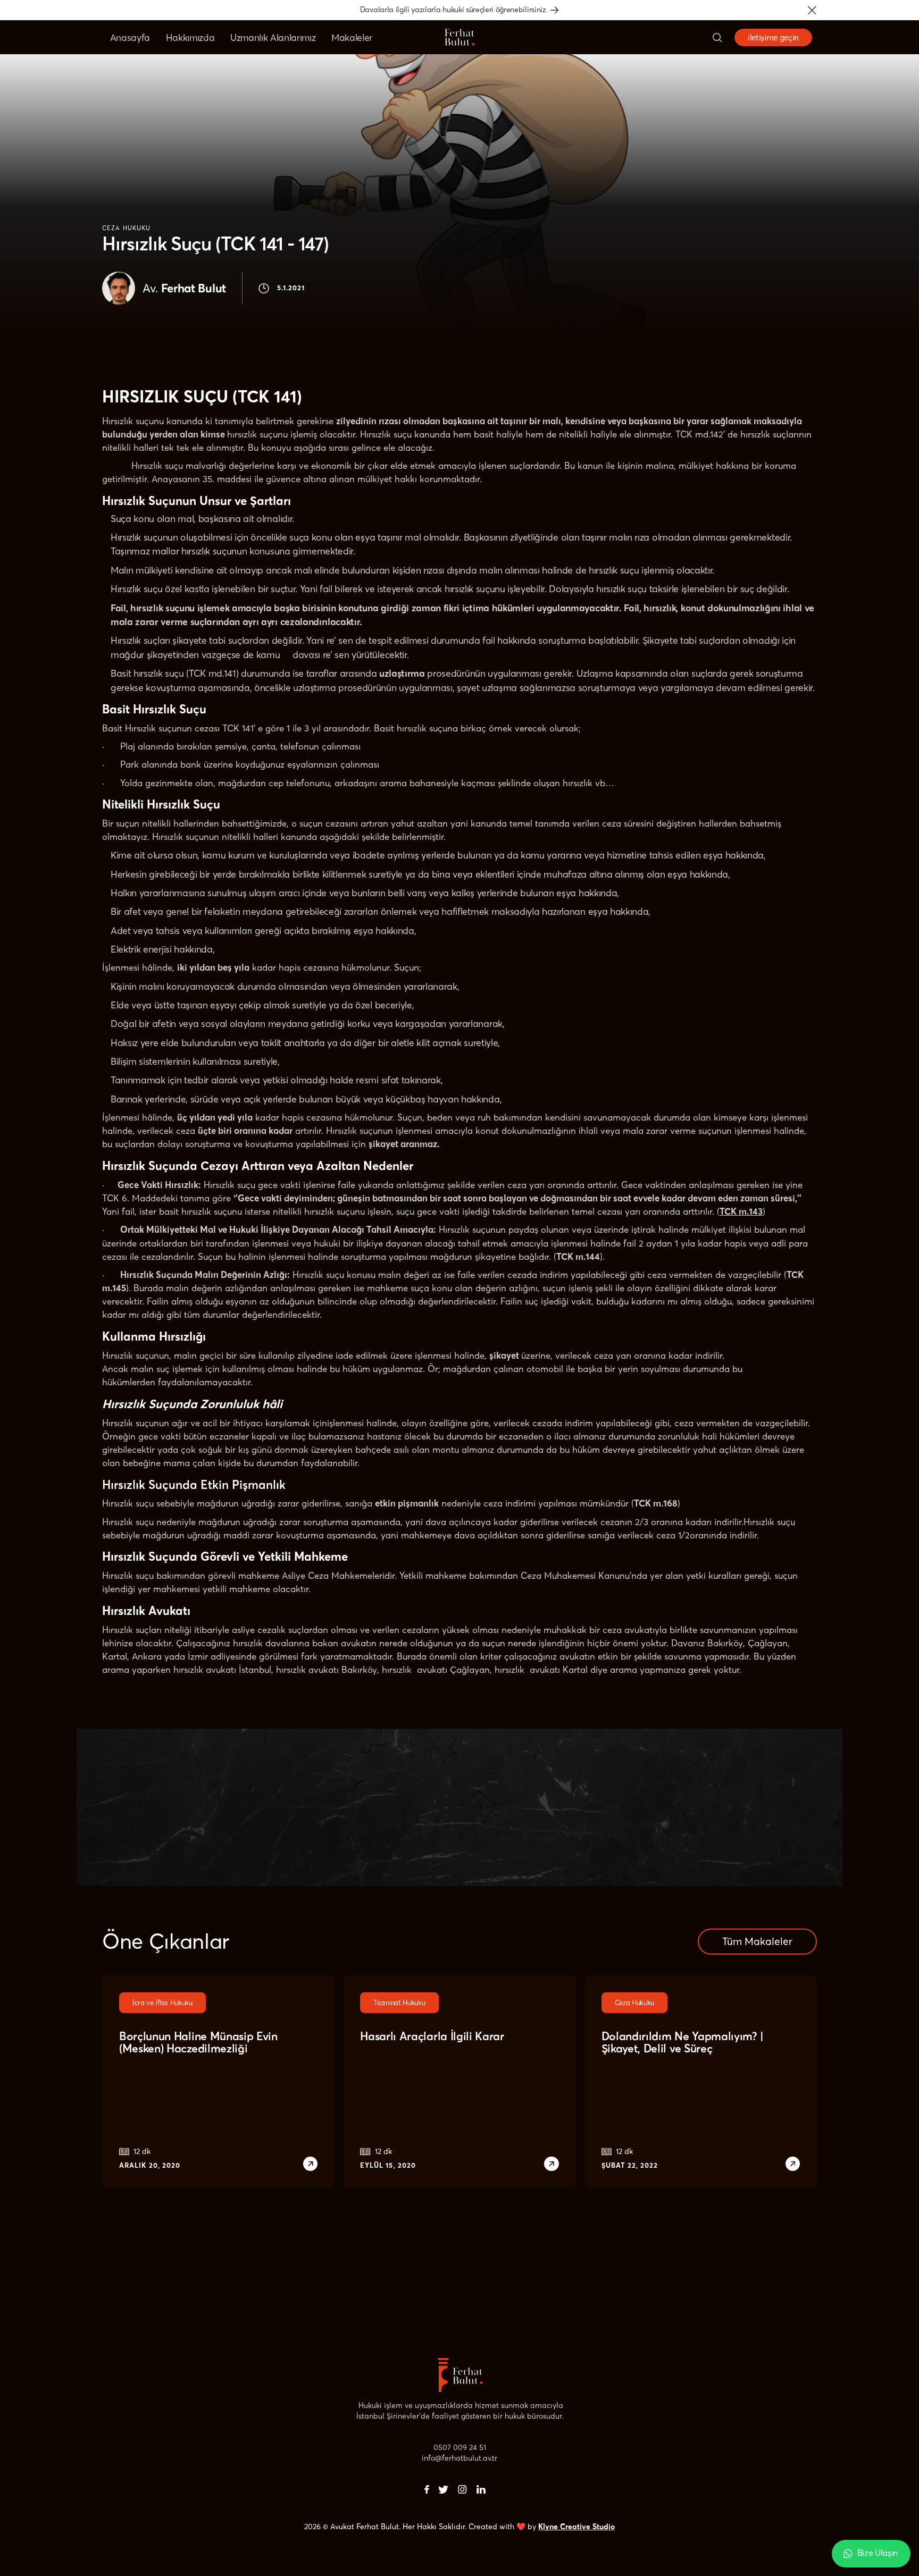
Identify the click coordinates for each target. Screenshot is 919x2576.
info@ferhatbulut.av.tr (459, 2458)
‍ (427, 2489)
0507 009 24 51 (460, 2447)
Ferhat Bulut (184, 288)
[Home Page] (459, 37)
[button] (812, 10)
